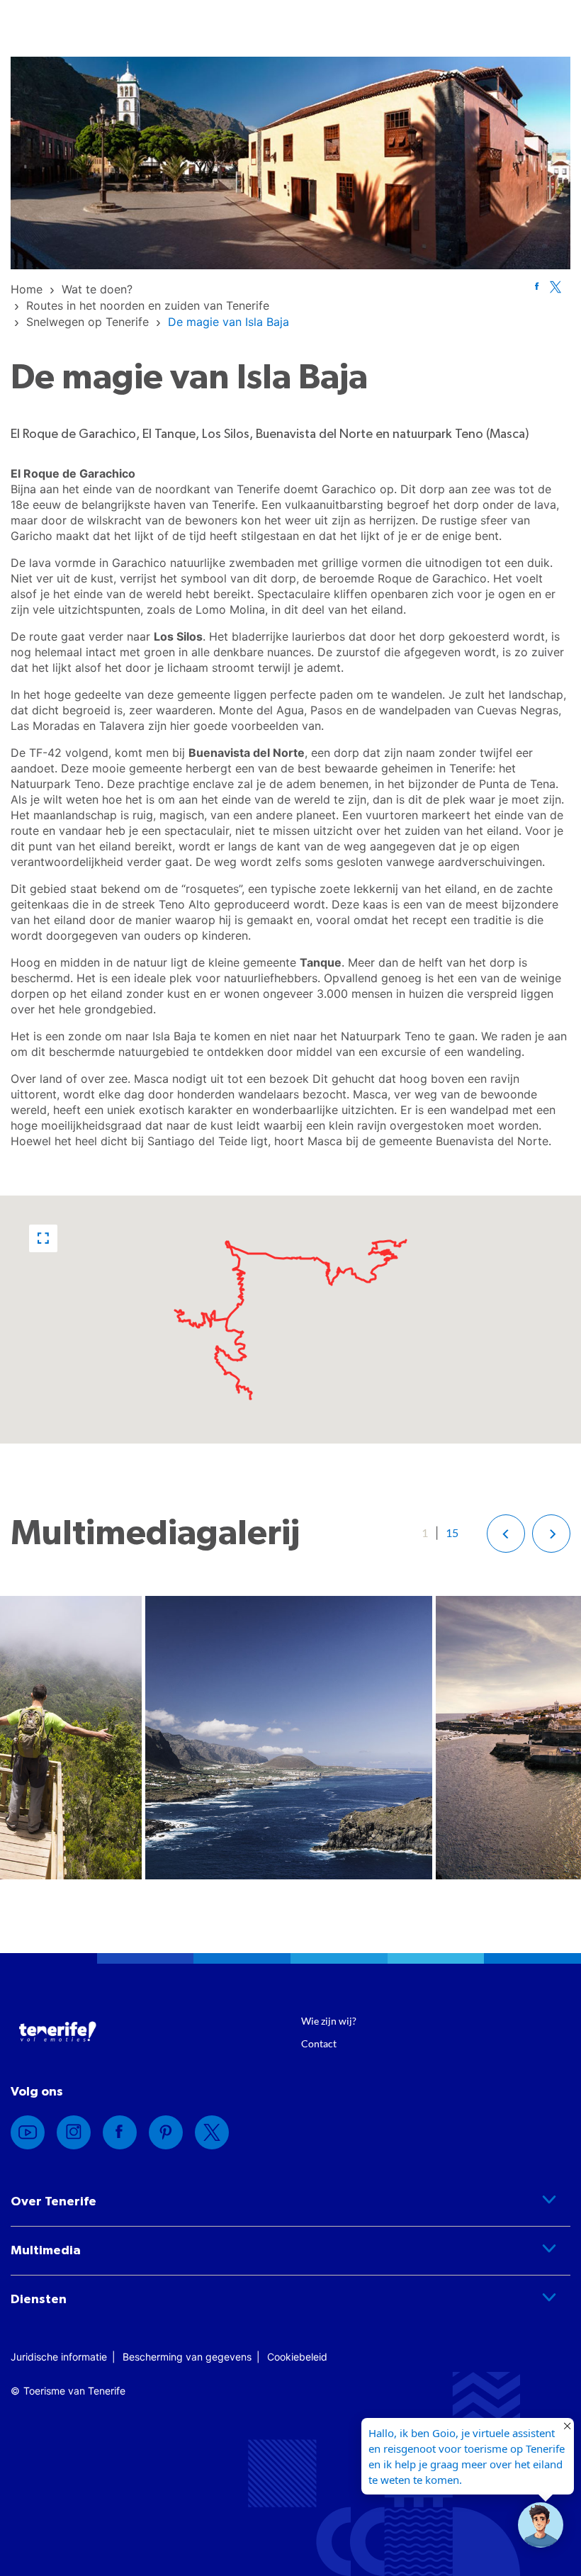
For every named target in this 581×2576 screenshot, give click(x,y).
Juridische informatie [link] (59, 2357)
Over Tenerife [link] (53, 2202)
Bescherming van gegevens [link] (187, 2357)
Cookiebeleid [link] (297, 2357)
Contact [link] (319, 2043)
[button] (43, 1238)
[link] (27, 289)
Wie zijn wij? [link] (329, 2021)
